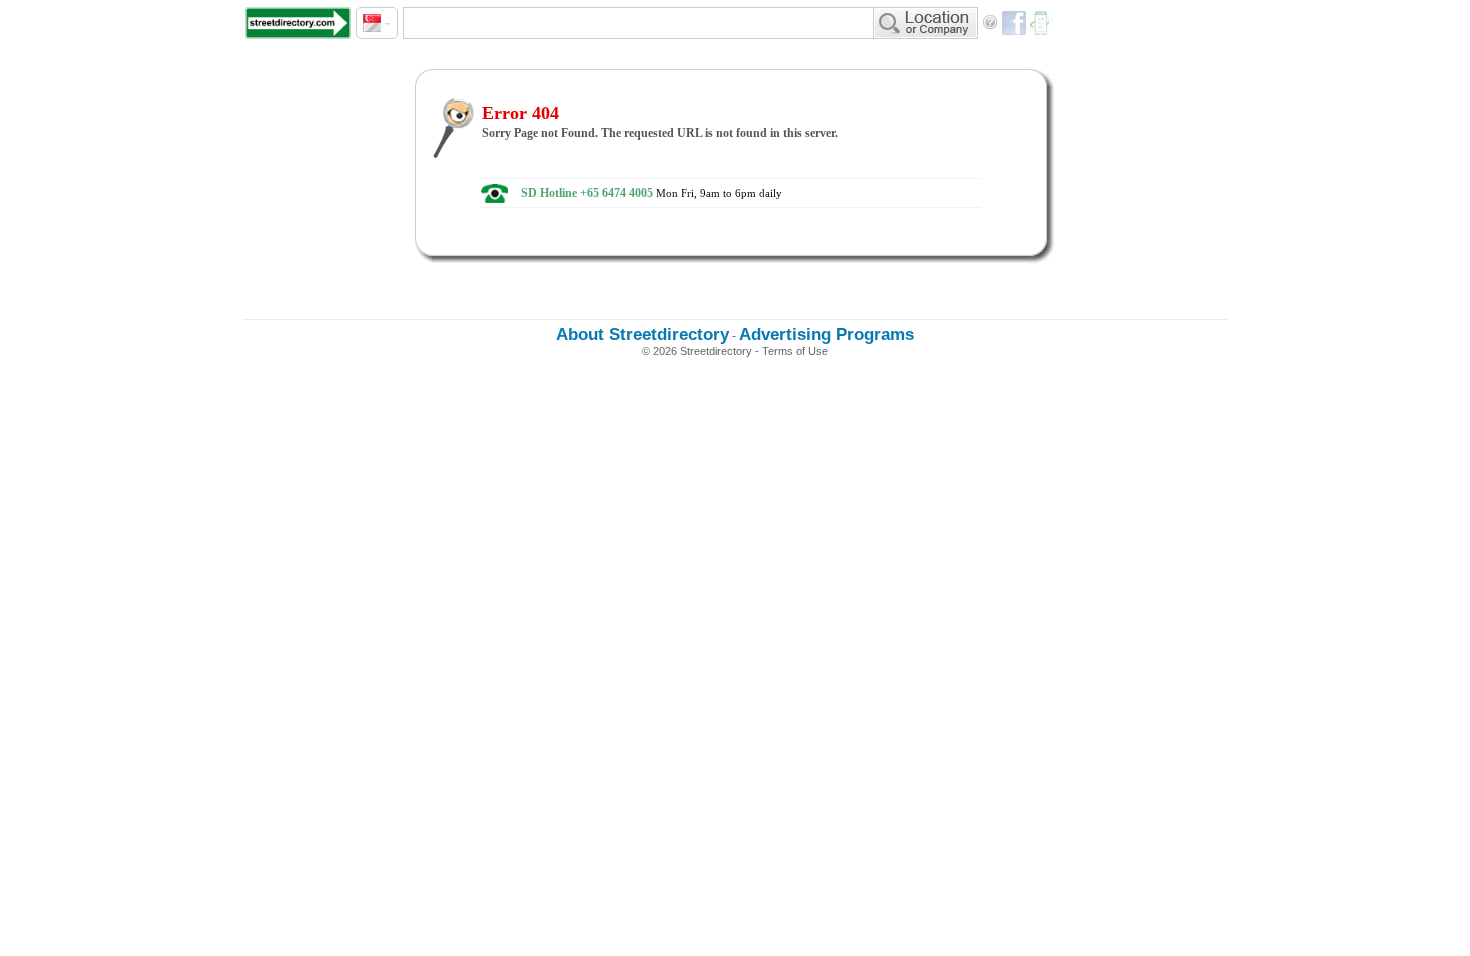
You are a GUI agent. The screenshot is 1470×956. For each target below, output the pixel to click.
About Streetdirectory (642, 334)
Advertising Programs (826, 334)
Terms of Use (795, 351)
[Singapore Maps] (298, 23)
